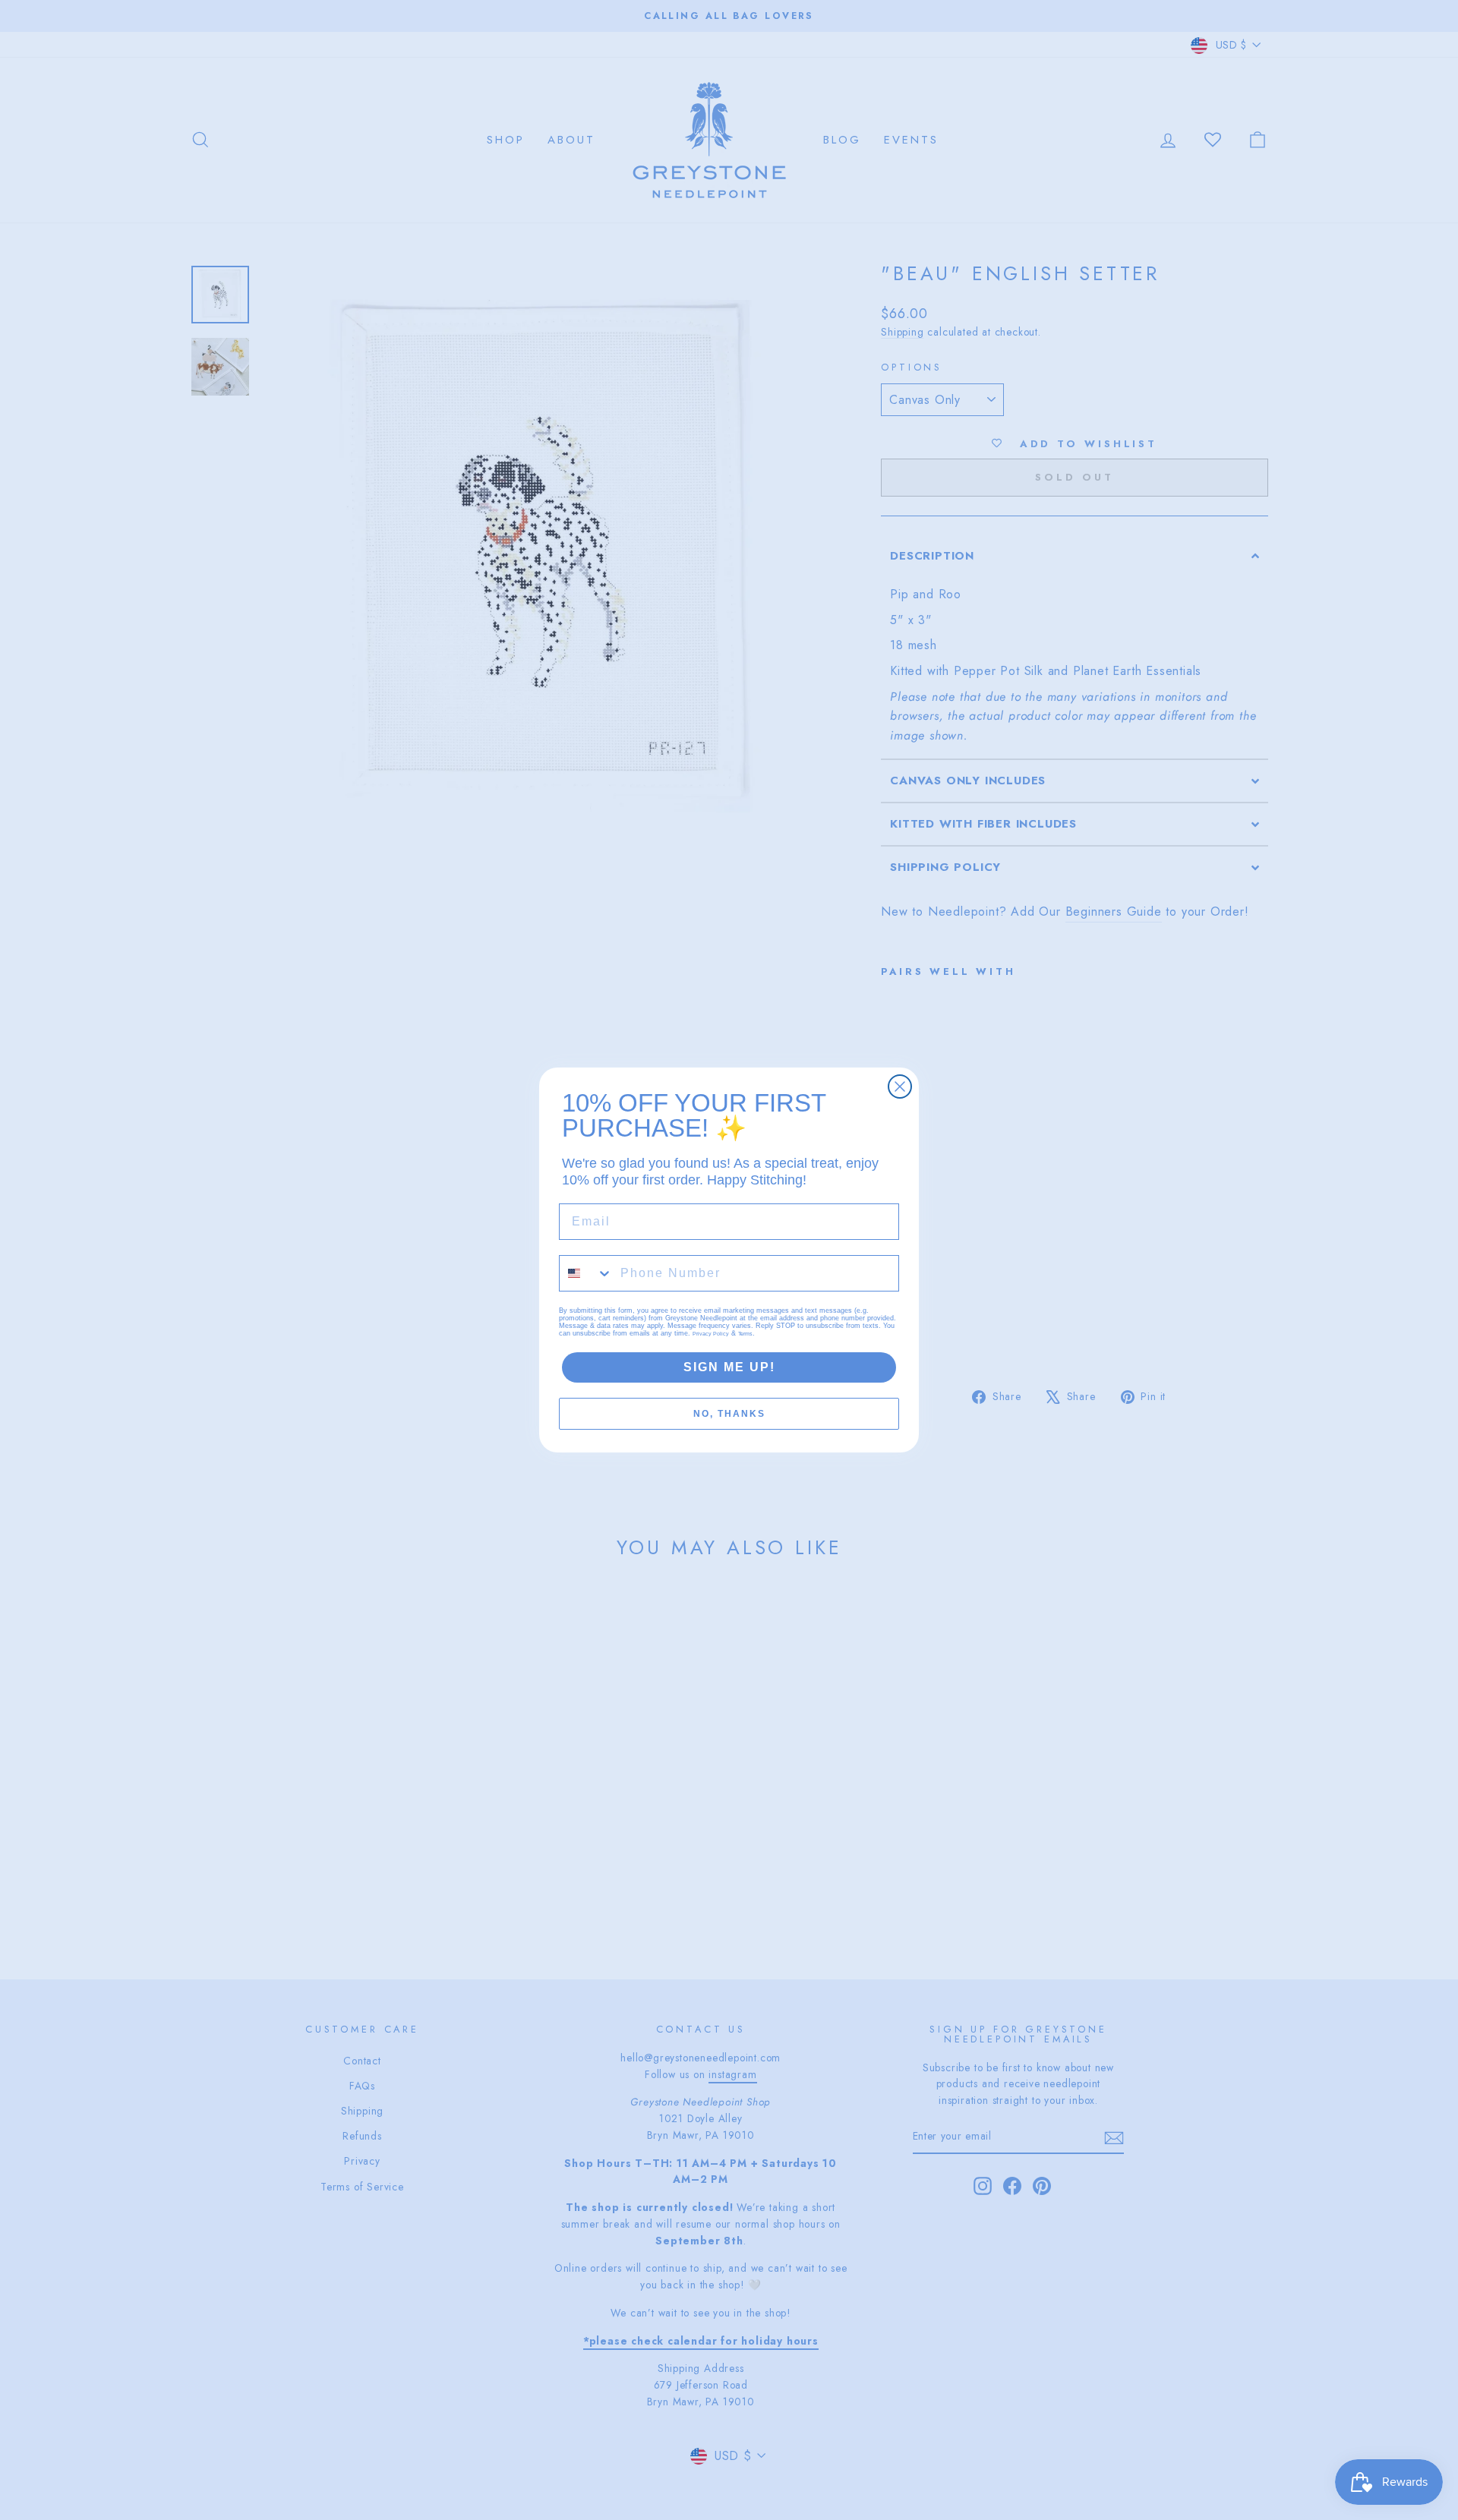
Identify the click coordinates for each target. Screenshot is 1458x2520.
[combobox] (586, 1273)
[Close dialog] (900, 1087)
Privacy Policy (711, 1334)
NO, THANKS (729, 1414)
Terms (745, 1334)
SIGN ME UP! (729, 1367)
